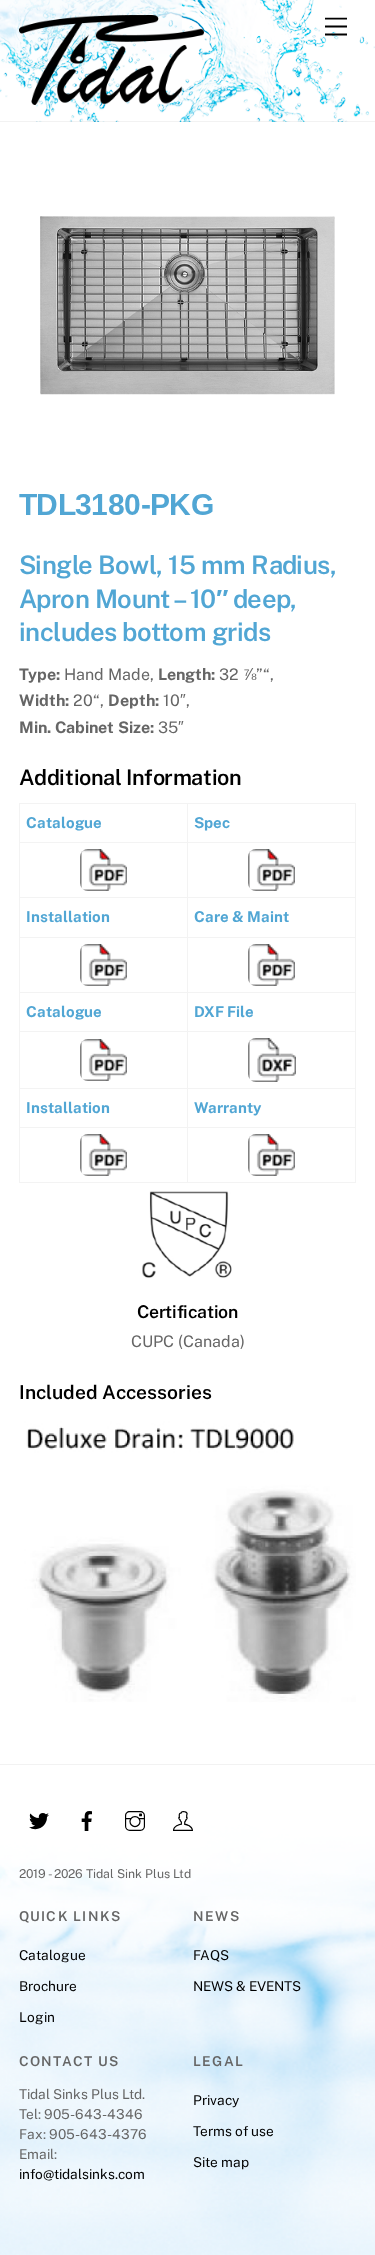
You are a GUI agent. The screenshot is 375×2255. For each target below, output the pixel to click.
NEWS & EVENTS (247, 1986)
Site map (221, 2162)
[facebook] (87, 1818)
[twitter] (39, 1818)
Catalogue (52, 1955)
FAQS (211, 1955)
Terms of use (233, 2131)
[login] (183, 1818)
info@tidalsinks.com (82, 2174)
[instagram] (135, 1818)
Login (37, 2017)
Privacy (216, 2100)
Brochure (48, 1986)
